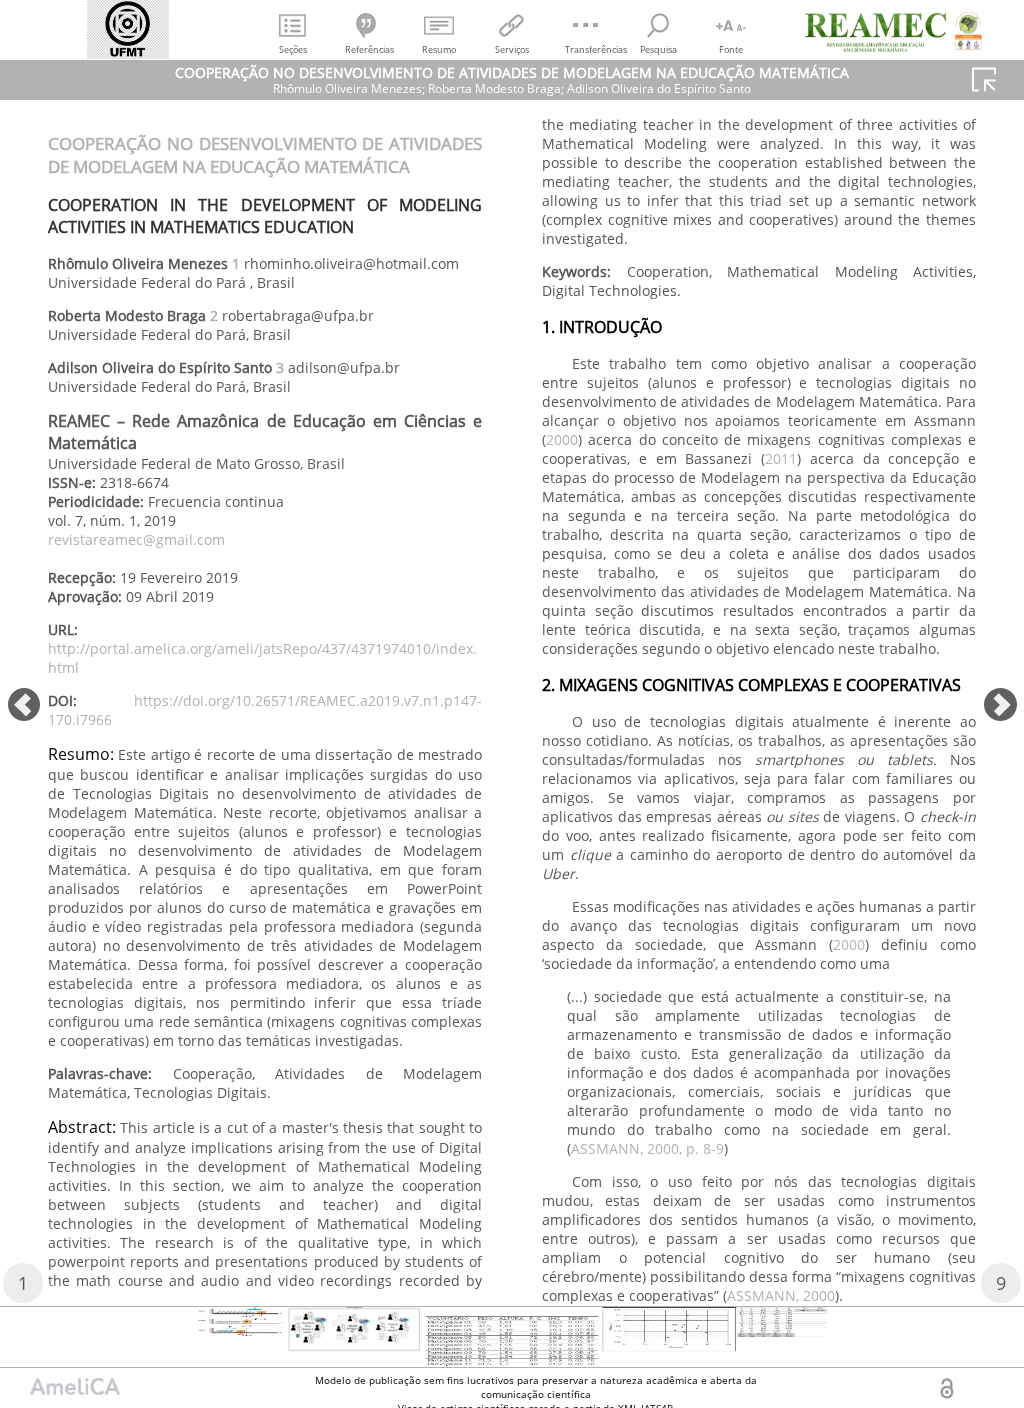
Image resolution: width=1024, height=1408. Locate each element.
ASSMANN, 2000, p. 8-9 (647, 1148)
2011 (781, 458)
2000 (562, 439)
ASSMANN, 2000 (781, 1295)
